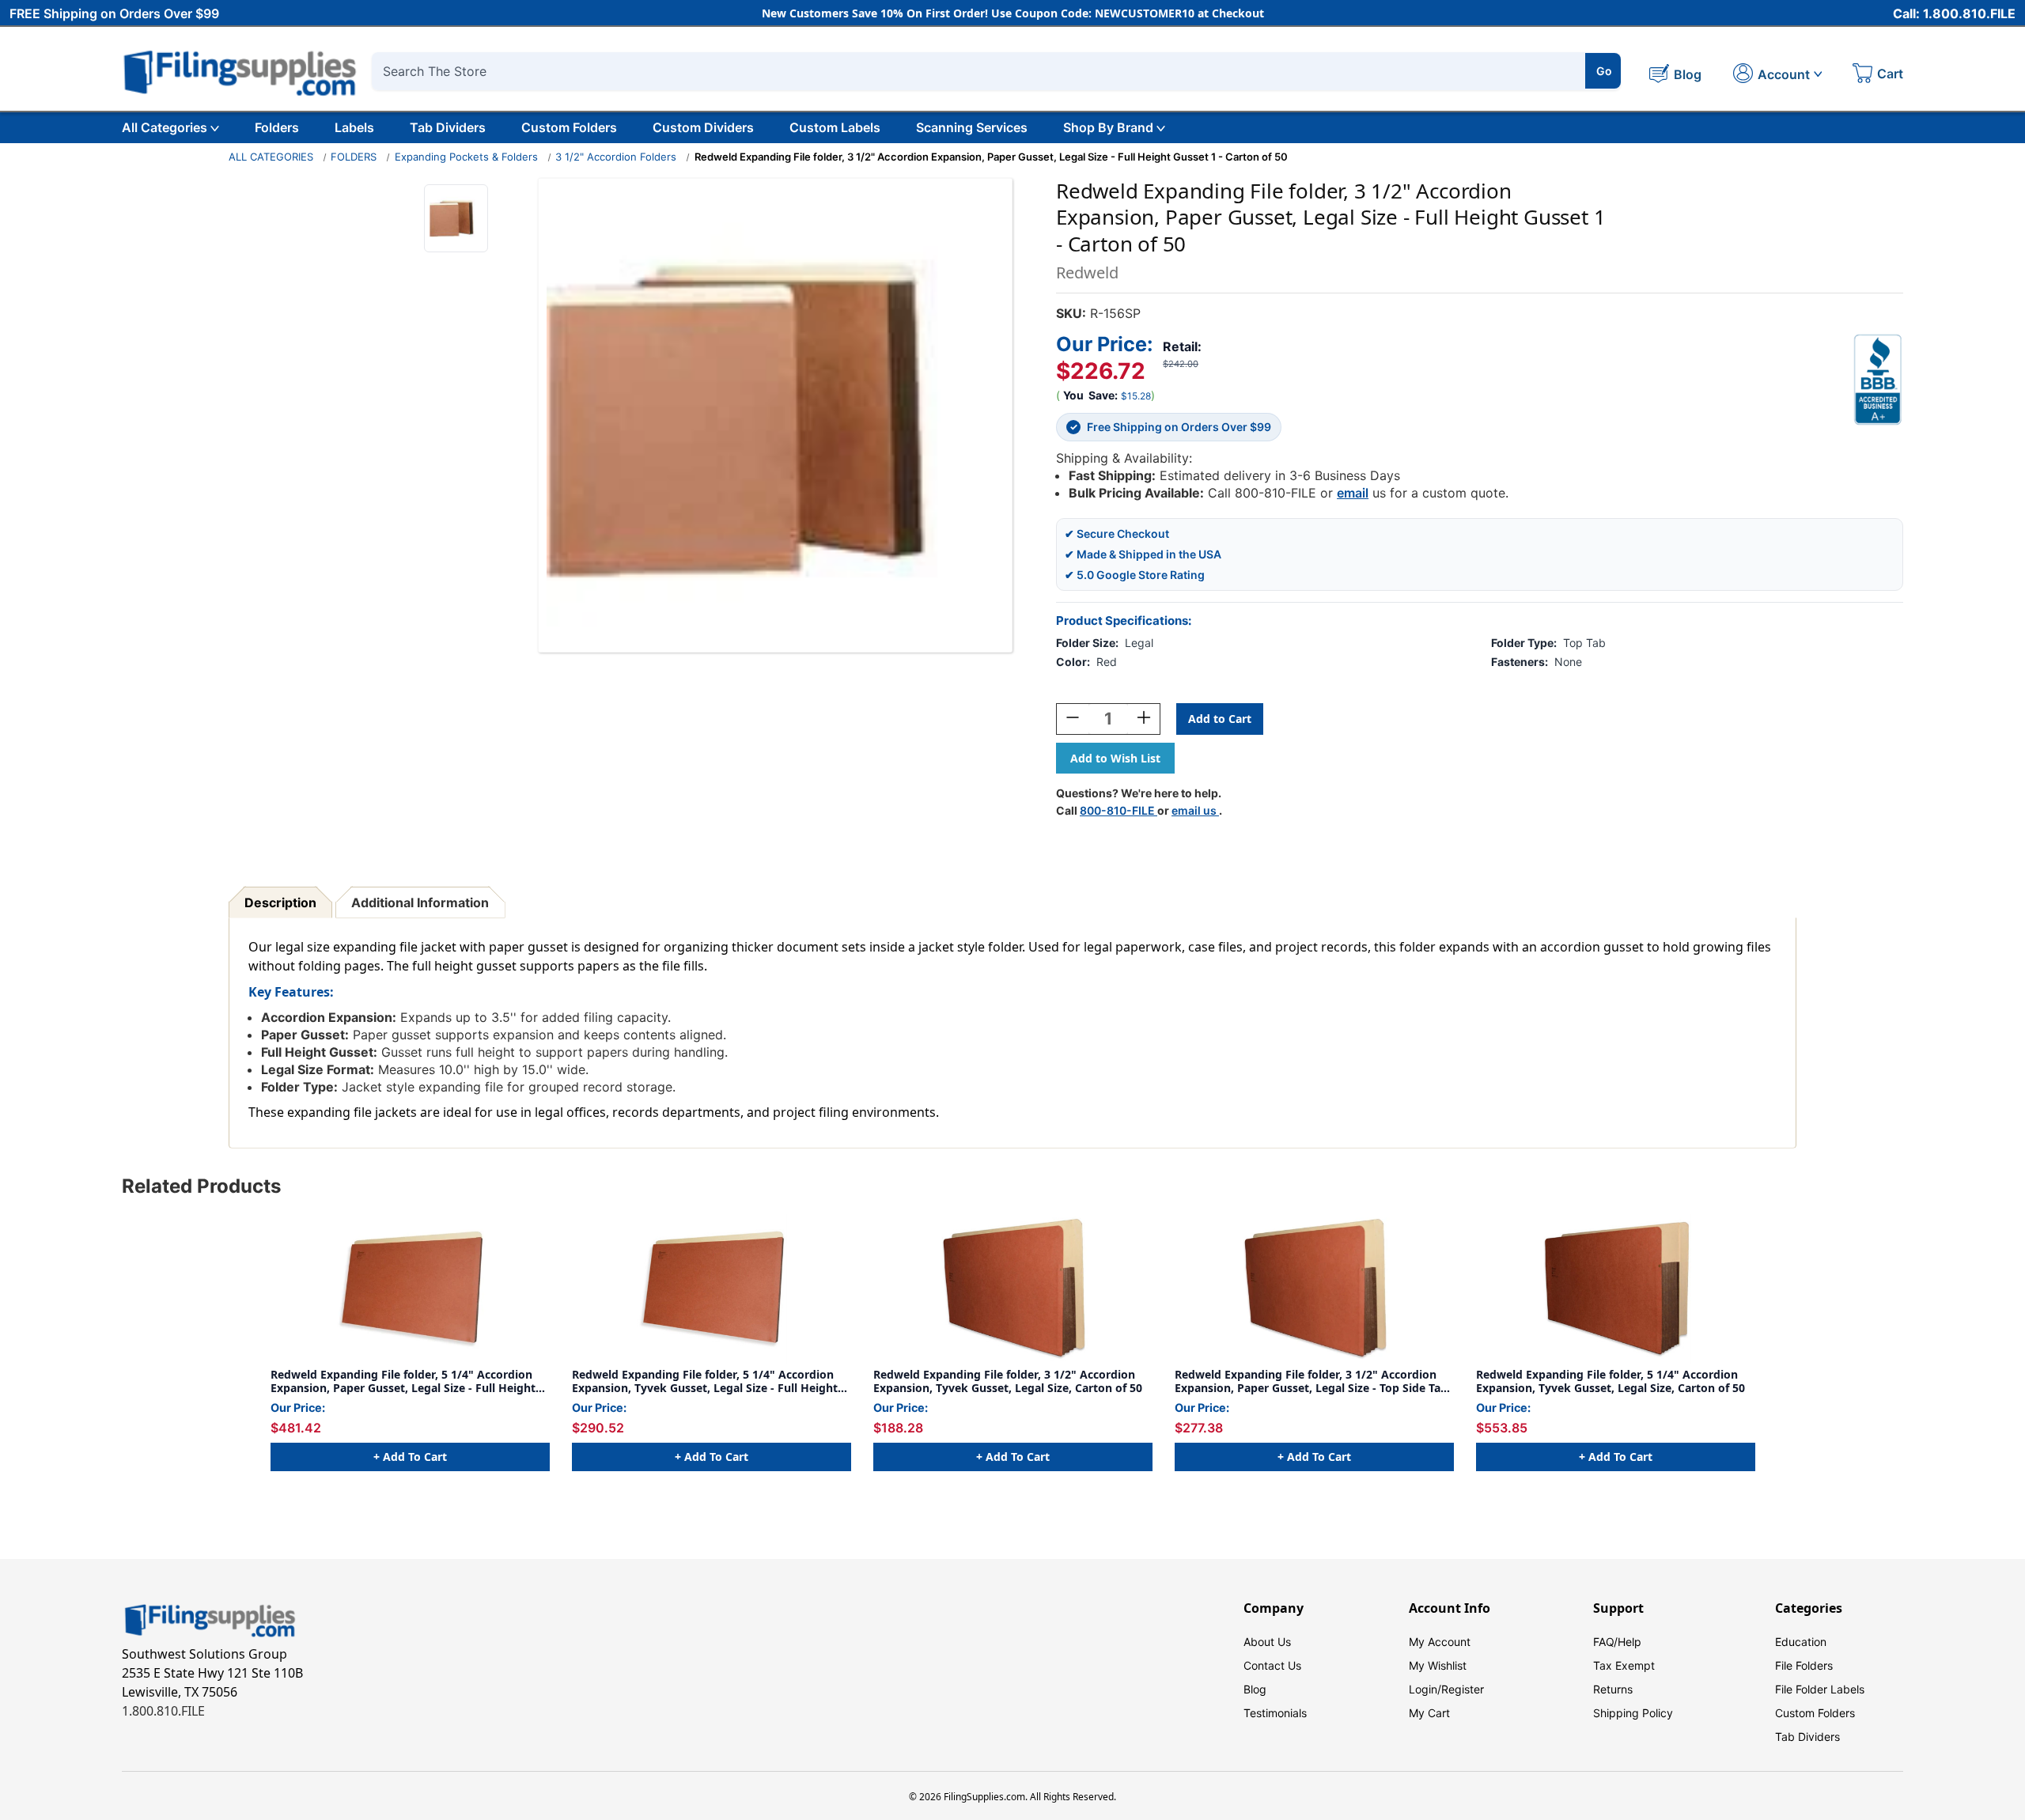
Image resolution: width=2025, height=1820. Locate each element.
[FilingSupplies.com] (240, 71)
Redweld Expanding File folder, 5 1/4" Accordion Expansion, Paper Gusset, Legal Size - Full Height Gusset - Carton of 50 (403, 1381)
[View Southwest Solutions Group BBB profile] (1878, 380)
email (1353, 493)
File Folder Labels (1820, 1689)
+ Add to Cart (410, 1457)
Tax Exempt (1624, 1665)
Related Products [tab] (201, 1186)
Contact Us (1272, 1665)
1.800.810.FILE (163, 1711)
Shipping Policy (1633, 1713)
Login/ (1425, 1689)
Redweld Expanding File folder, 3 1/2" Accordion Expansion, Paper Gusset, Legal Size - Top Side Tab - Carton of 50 (1311, 1381)
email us (1195, 810)
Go (1604, 71)
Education (1801, 1642)
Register (1463, 1689)
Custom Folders (569, 127)
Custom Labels (835, 127)
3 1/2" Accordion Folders (616, 157)
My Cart (1429, 1713)
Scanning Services (972, 127)
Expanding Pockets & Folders (466, 157)
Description (280, 902)
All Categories (165, 127)
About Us (1267, 1642)
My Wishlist (1438, 1665)
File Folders (1804, 1665)
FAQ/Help (1617, 1642)
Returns (1613, 1689)
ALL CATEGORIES (271, 157)
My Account (1440, 1642)
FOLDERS (354, 157)
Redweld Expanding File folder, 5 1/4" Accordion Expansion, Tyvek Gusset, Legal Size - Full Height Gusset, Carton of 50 (705, 1381)
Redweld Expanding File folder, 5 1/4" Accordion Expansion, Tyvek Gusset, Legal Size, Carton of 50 (1611, 1381)
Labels (354, 127)
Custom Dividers (703, 127)
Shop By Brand (1108, 127)
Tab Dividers (448, 127)
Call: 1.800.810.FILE (1954, 13)
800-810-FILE (1118, 810)
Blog (1255, 1689)
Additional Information (420, 902)
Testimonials (1275, 1713)
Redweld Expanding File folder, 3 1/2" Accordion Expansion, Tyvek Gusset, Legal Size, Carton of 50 (1008, 1381)
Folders (277, 127)
